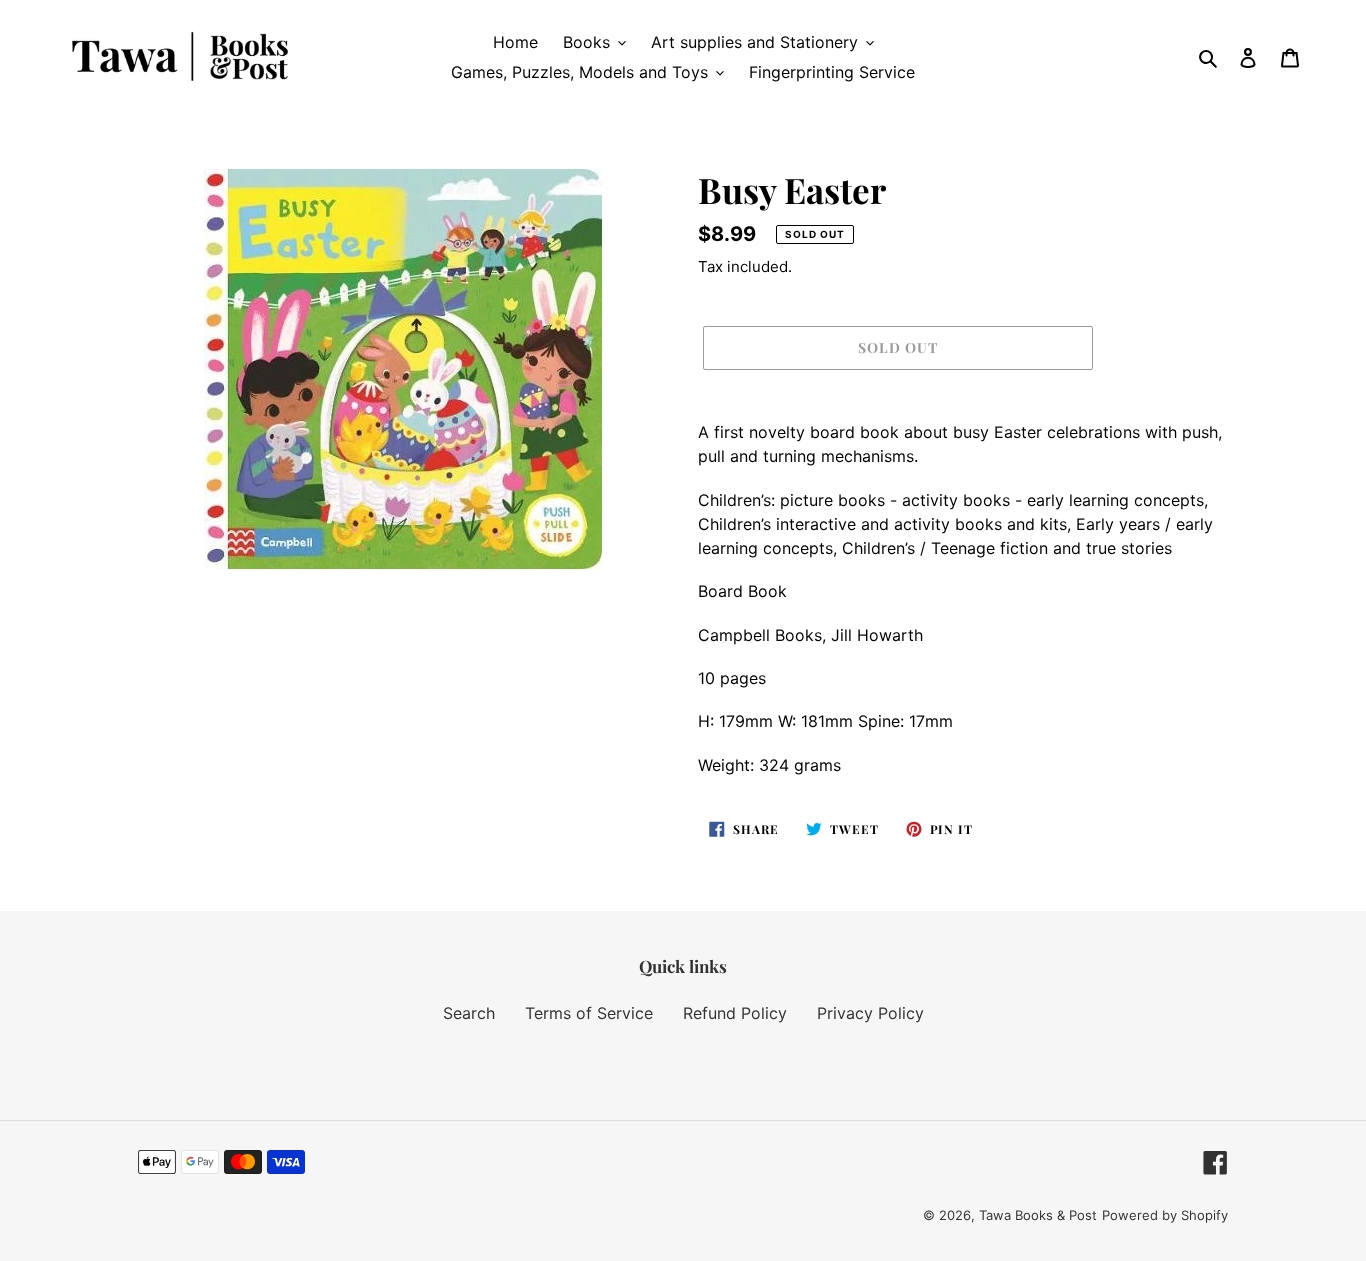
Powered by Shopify (1165, 1215)
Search (469, 1013)
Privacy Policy (870, 1013)
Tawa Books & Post (1038, 1215)
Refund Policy (735, 1013)
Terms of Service (589, 1013)
